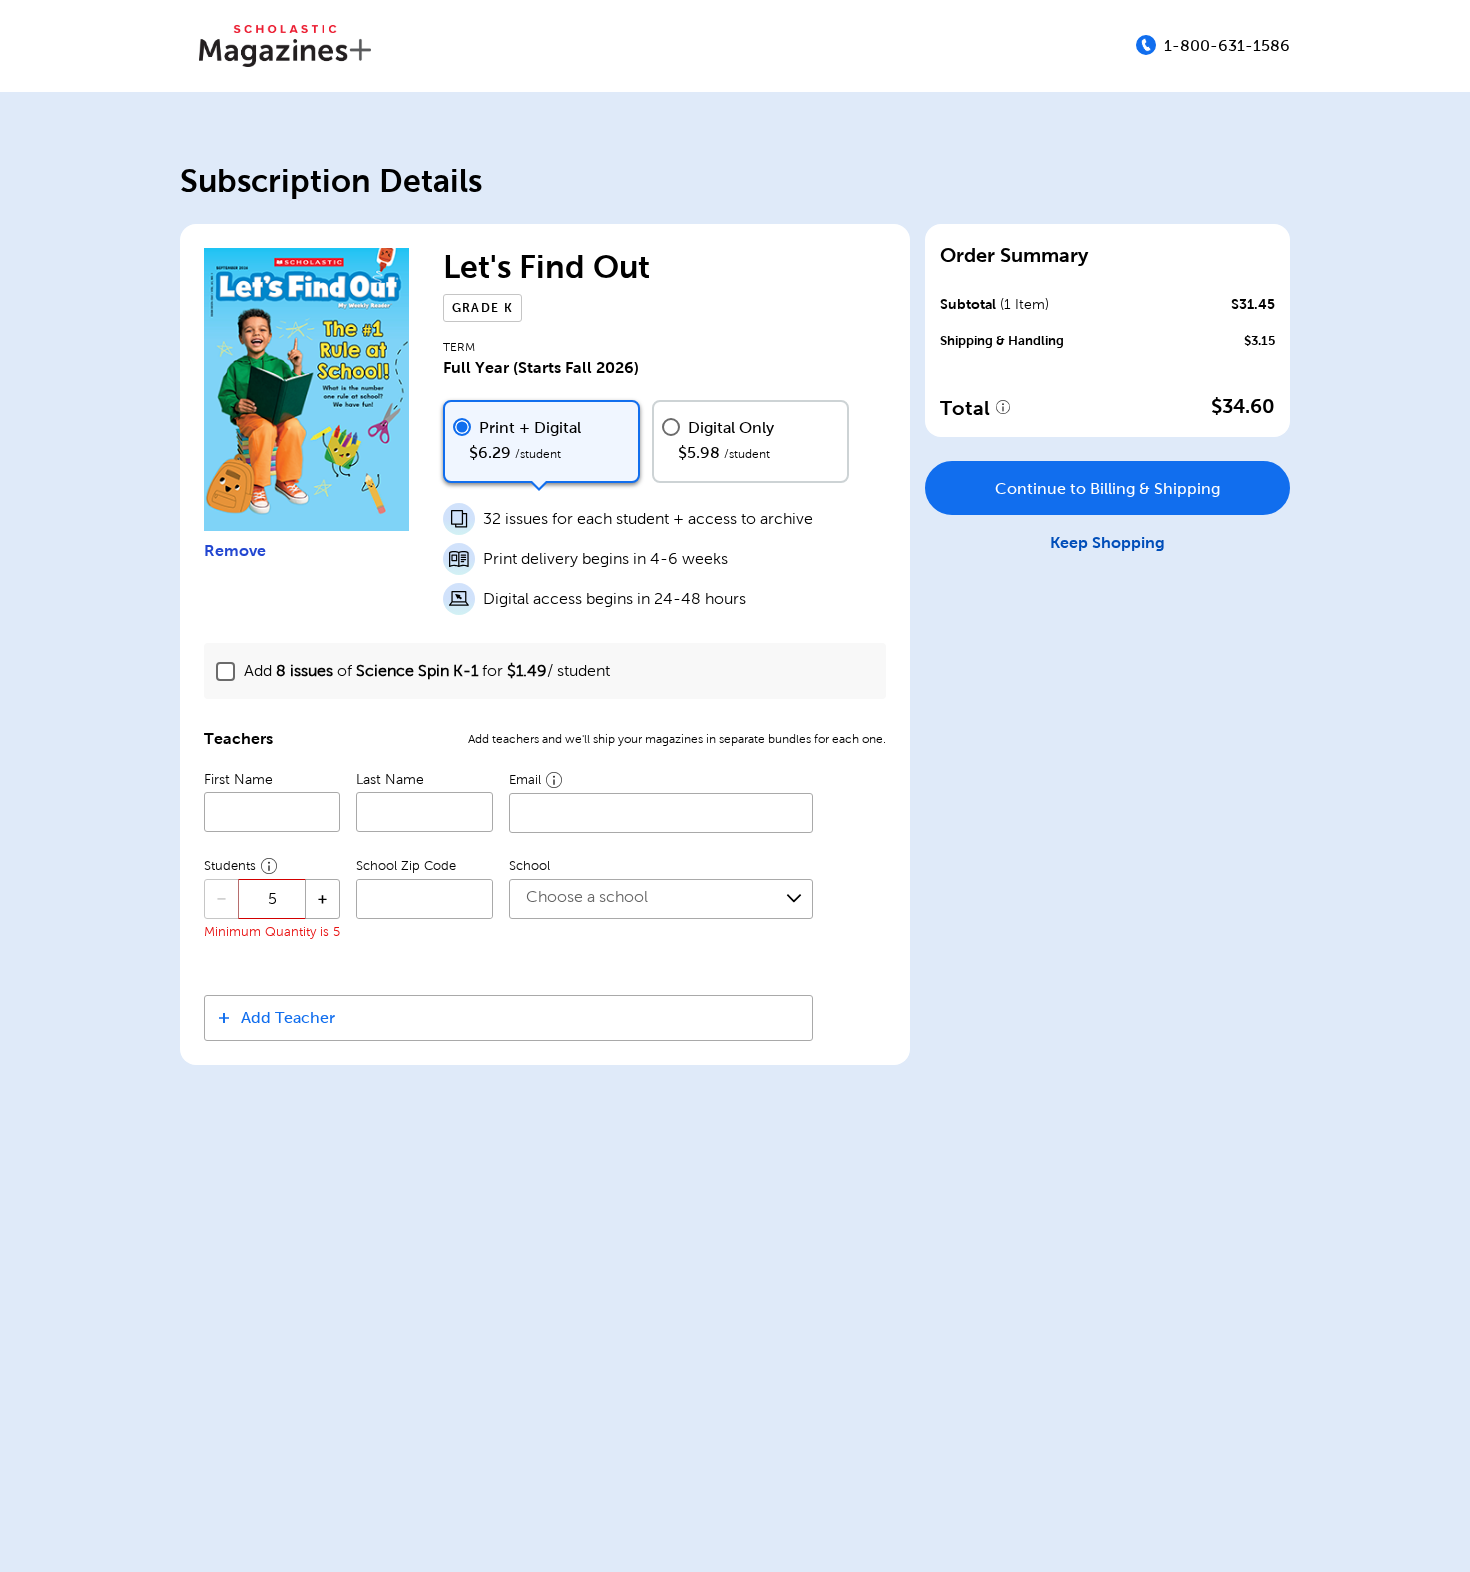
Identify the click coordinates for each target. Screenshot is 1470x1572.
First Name (238, 779)
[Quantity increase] (322, 899)
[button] (508, 1018)
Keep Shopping (1107, 542)
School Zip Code (406, 866)
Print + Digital (530, 427)
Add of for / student (427, 670)
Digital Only (731, 427)
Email (525, 780)
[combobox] (661, 899)
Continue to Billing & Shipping (1107, 488)
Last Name (390, 779)
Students (230, 866)
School (529, 866)
